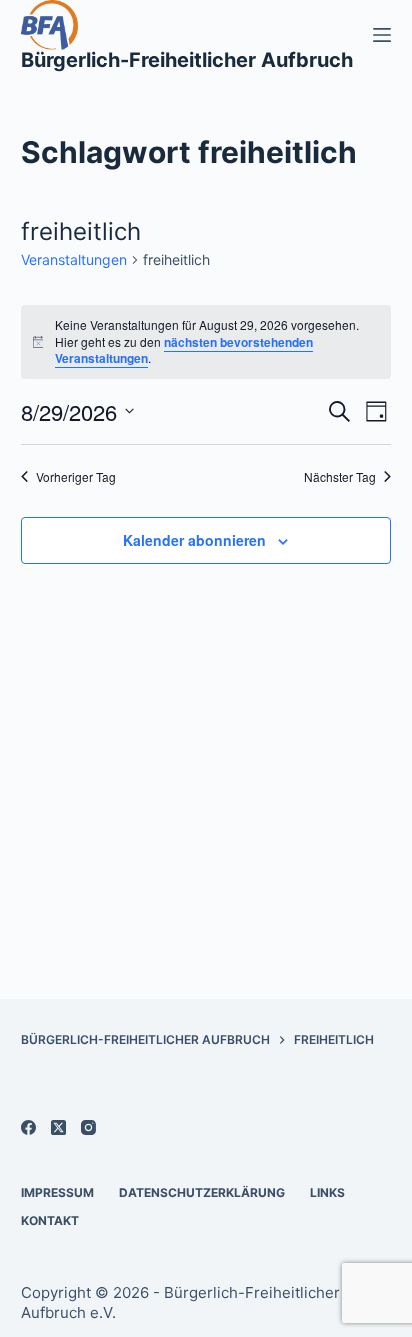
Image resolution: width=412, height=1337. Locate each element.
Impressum (57, 1192)
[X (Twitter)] (58, 1127)
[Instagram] (88, 1127)
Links (327, 1192)
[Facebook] (28, 1127)
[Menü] (382, 35)
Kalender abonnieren (194, 540)
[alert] (206, 342)
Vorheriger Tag (76, 477)
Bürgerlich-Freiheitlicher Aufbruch (187, 60)
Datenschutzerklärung (202, 1192)
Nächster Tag (340, 477)
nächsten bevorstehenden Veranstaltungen (184, 350)
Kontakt (50, 1220)
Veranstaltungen (74, 259)
